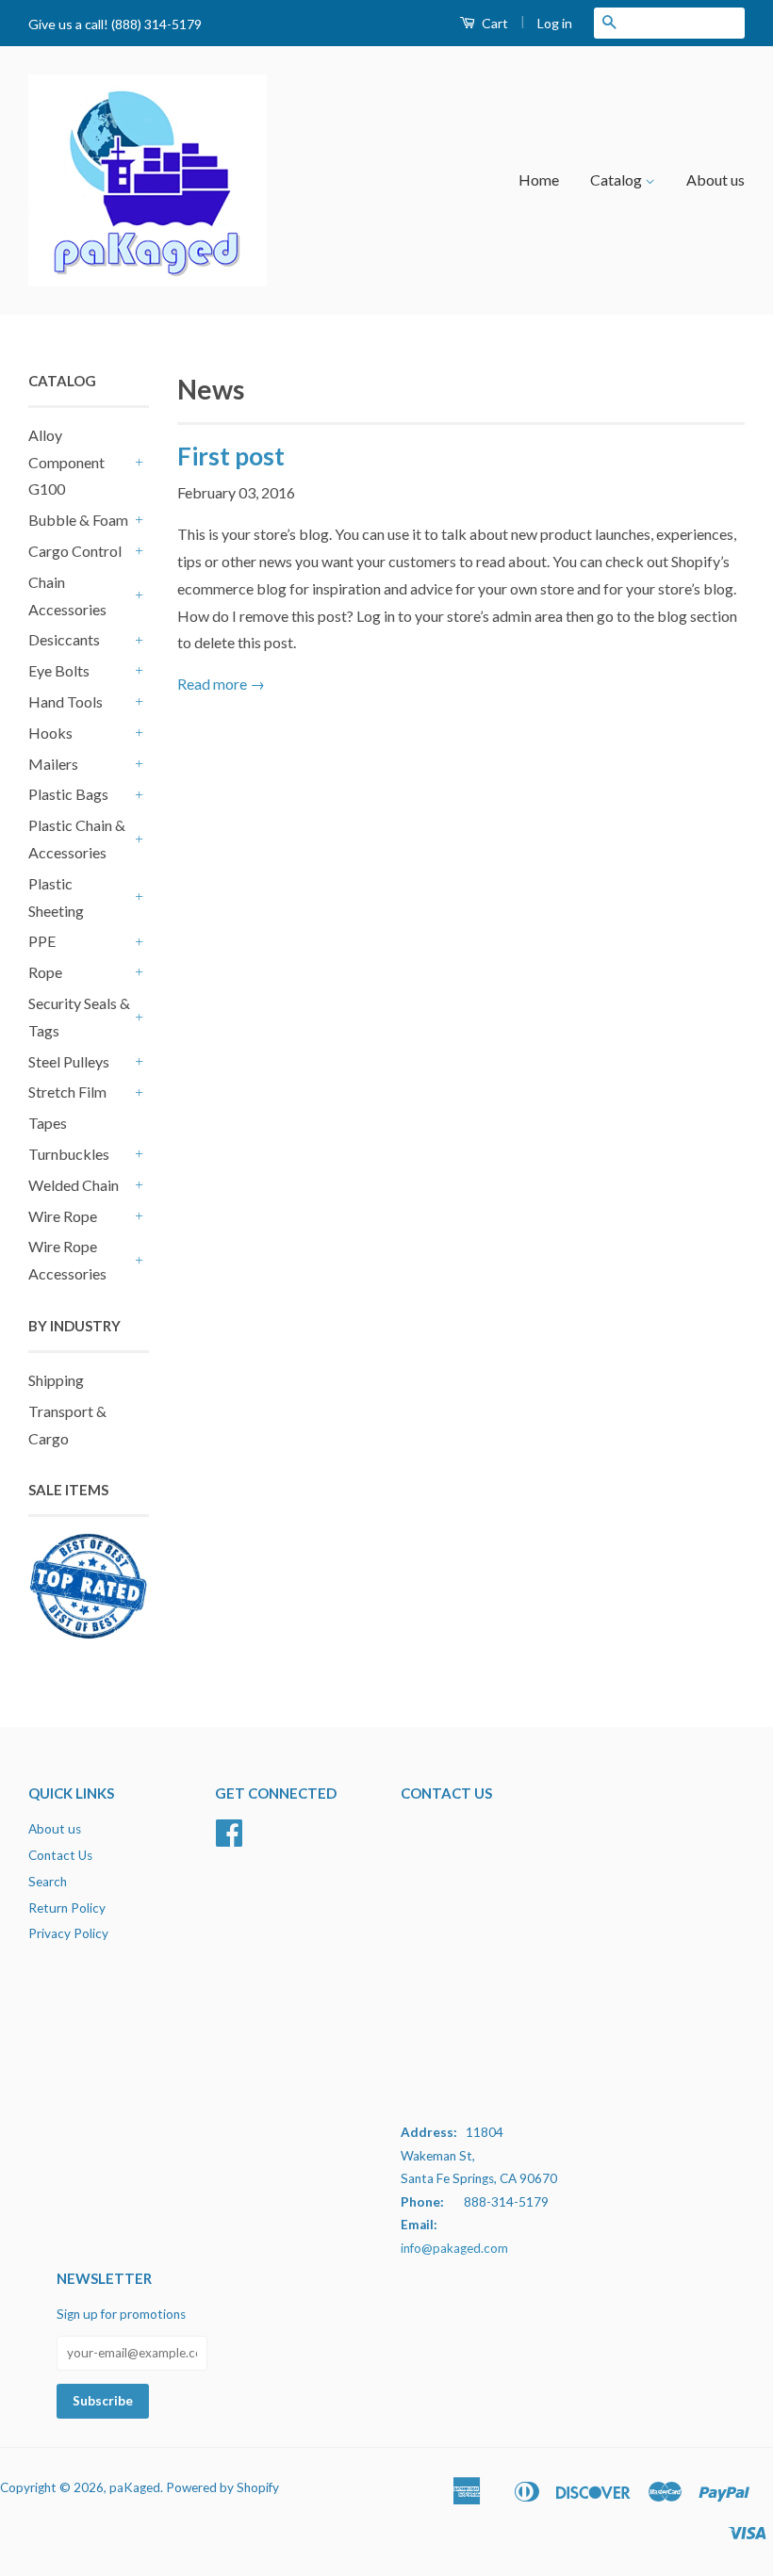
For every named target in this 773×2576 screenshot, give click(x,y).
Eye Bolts (59, 670)
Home (539, 179)
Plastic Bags (68, 794)
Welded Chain (74, 1185)
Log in (555, 23)
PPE (42, 941)
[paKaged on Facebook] (229, 1839)
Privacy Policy (68, 1933)
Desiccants (64, 639)
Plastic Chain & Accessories (77, 839)
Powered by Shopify (222, 2487)
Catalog (617, 179)
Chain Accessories (67, 595)
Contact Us (60, 1855)
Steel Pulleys (69, 1061)
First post (231, 456)
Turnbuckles (69, 1154)
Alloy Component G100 (66, 462)
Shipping (56, 1380)
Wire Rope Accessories (67, 1260)
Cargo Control (75, 551)
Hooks (50, 733)
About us (715, 179)
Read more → (221, 684)
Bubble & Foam (78, 520)
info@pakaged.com (454, 2248)
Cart (493, 23)
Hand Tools (66, 701)
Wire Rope (63, 1216)
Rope (45, 972)
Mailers (53, 764)
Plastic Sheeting (56, 897)
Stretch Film (67, 1092)
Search (48, 1882)
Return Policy (67, 1908)
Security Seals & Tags (79, 1017)
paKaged (135, 2487)
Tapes (48, 1123)
